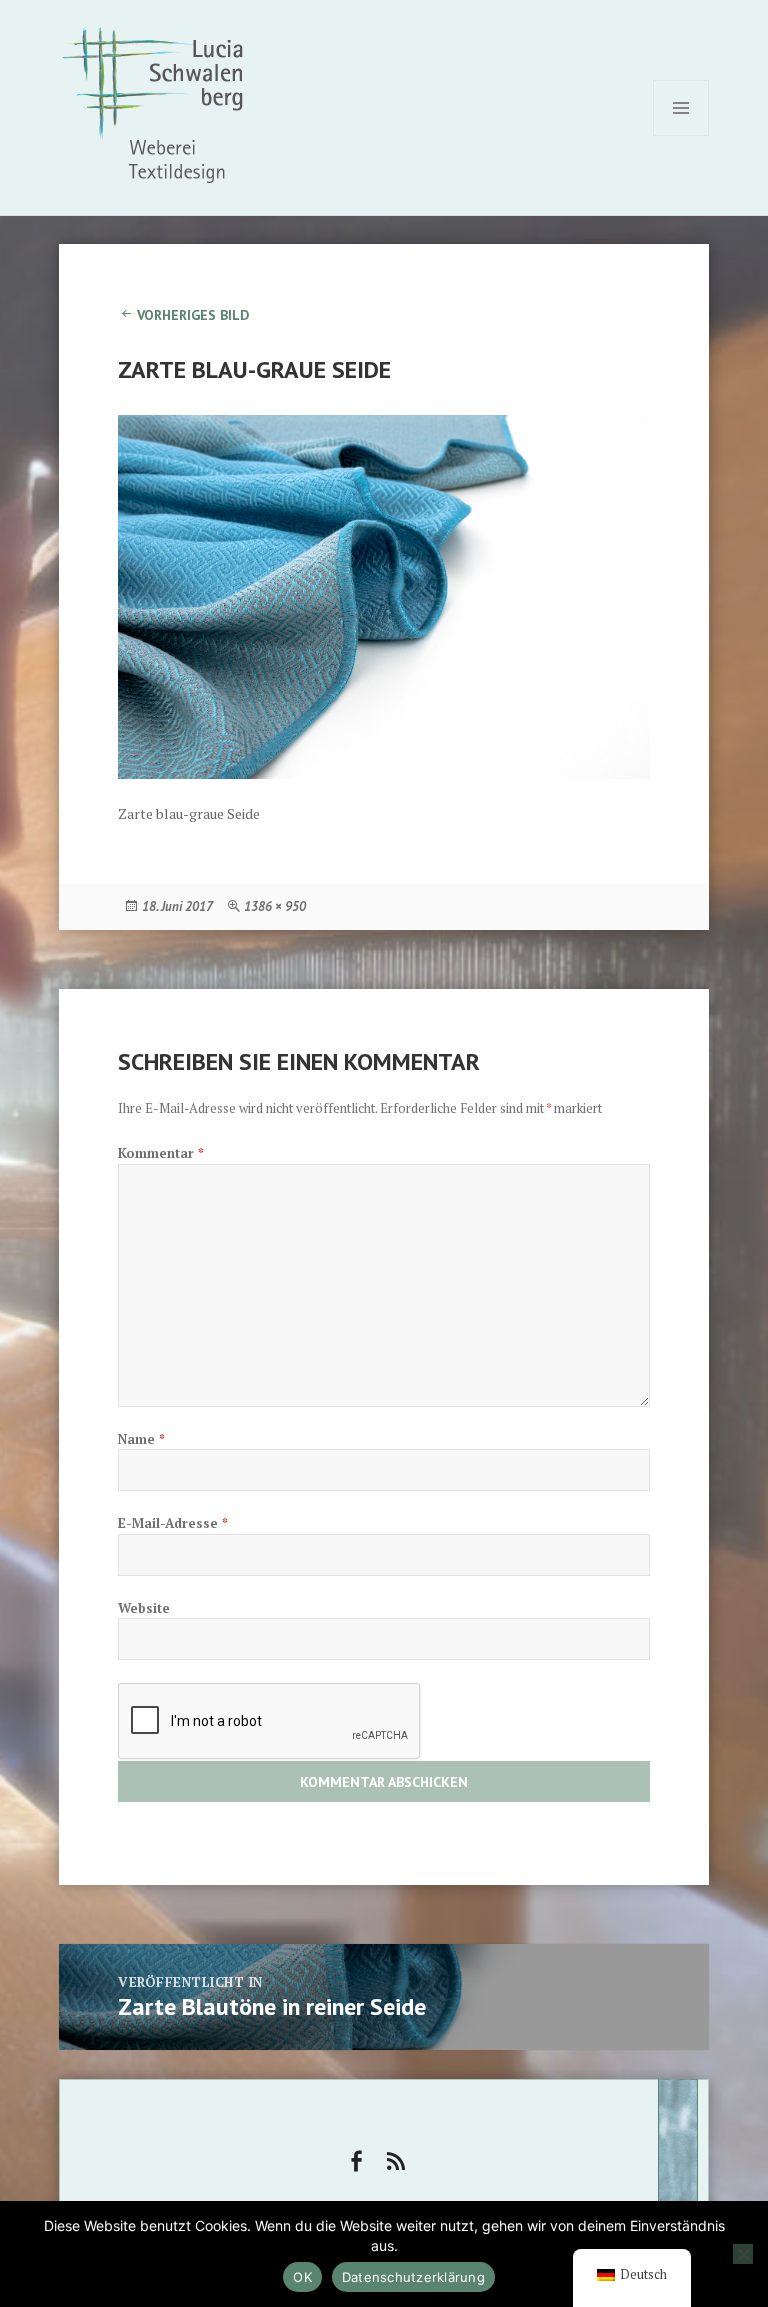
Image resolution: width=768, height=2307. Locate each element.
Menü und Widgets (681, 135)
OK (302, 2277)
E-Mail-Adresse (173, 1523)
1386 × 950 (275, 906)
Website (144, 1608)
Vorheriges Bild (193, 315)
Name (141, 1439)
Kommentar (161, 1153)
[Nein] (743, 2254)
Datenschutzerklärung (413, 2277)
